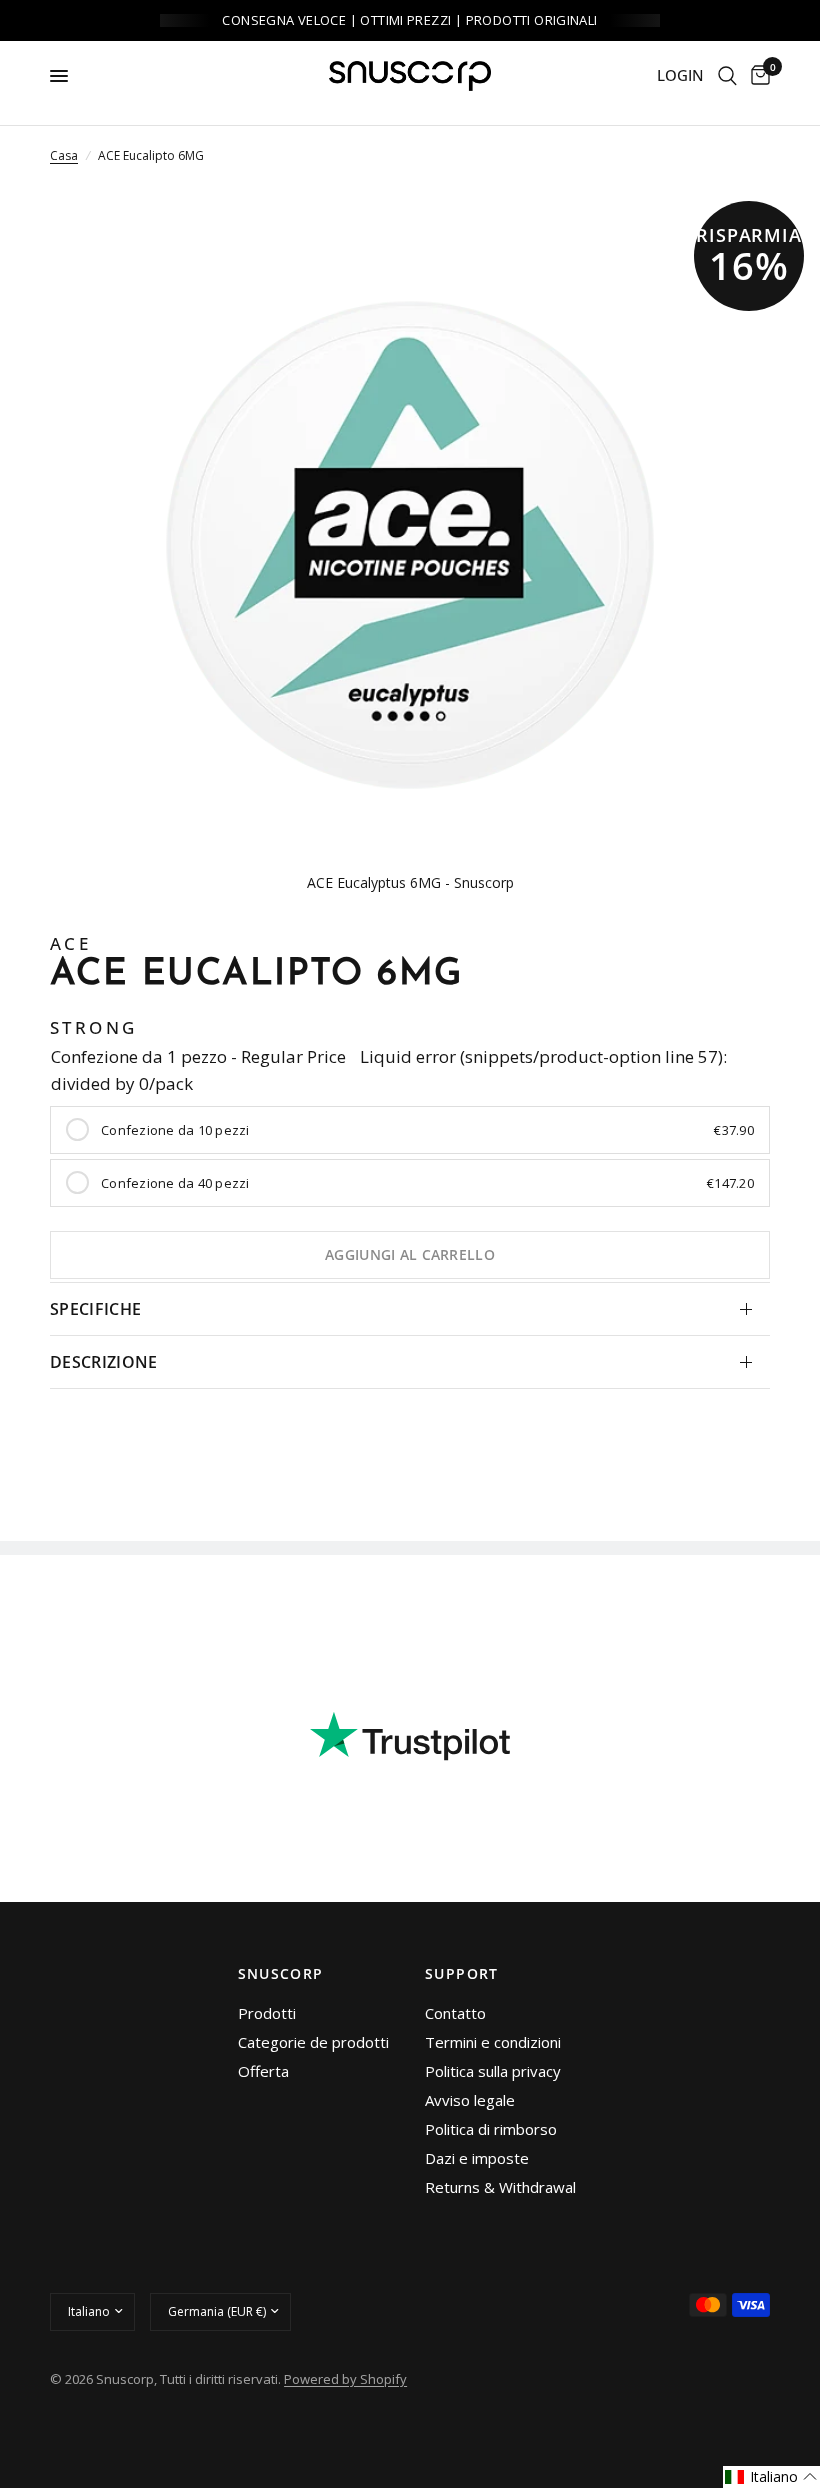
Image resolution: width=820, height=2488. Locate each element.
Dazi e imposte (477, 2158)
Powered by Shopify (345, 2379)
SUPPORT (462, 1974)
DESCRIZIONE (104, 1362)
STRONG (93, 1027)
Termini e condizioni (493, 2042)
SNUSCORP (281, 1974)
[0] (757, 76)
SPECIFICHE (95, 1309)
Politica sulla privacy (493, 2071)
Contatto (455, 2013)
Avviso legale (470, 2100)
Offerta (263, 2071)
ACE (70, 943)
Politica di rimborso (491, 2129)
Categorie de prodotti (313, 2042)
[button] (771, 2477)
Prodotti (267, 2013)
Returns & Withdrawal (500, 2187)
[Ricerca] (727, 76)
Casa (64, 155)
